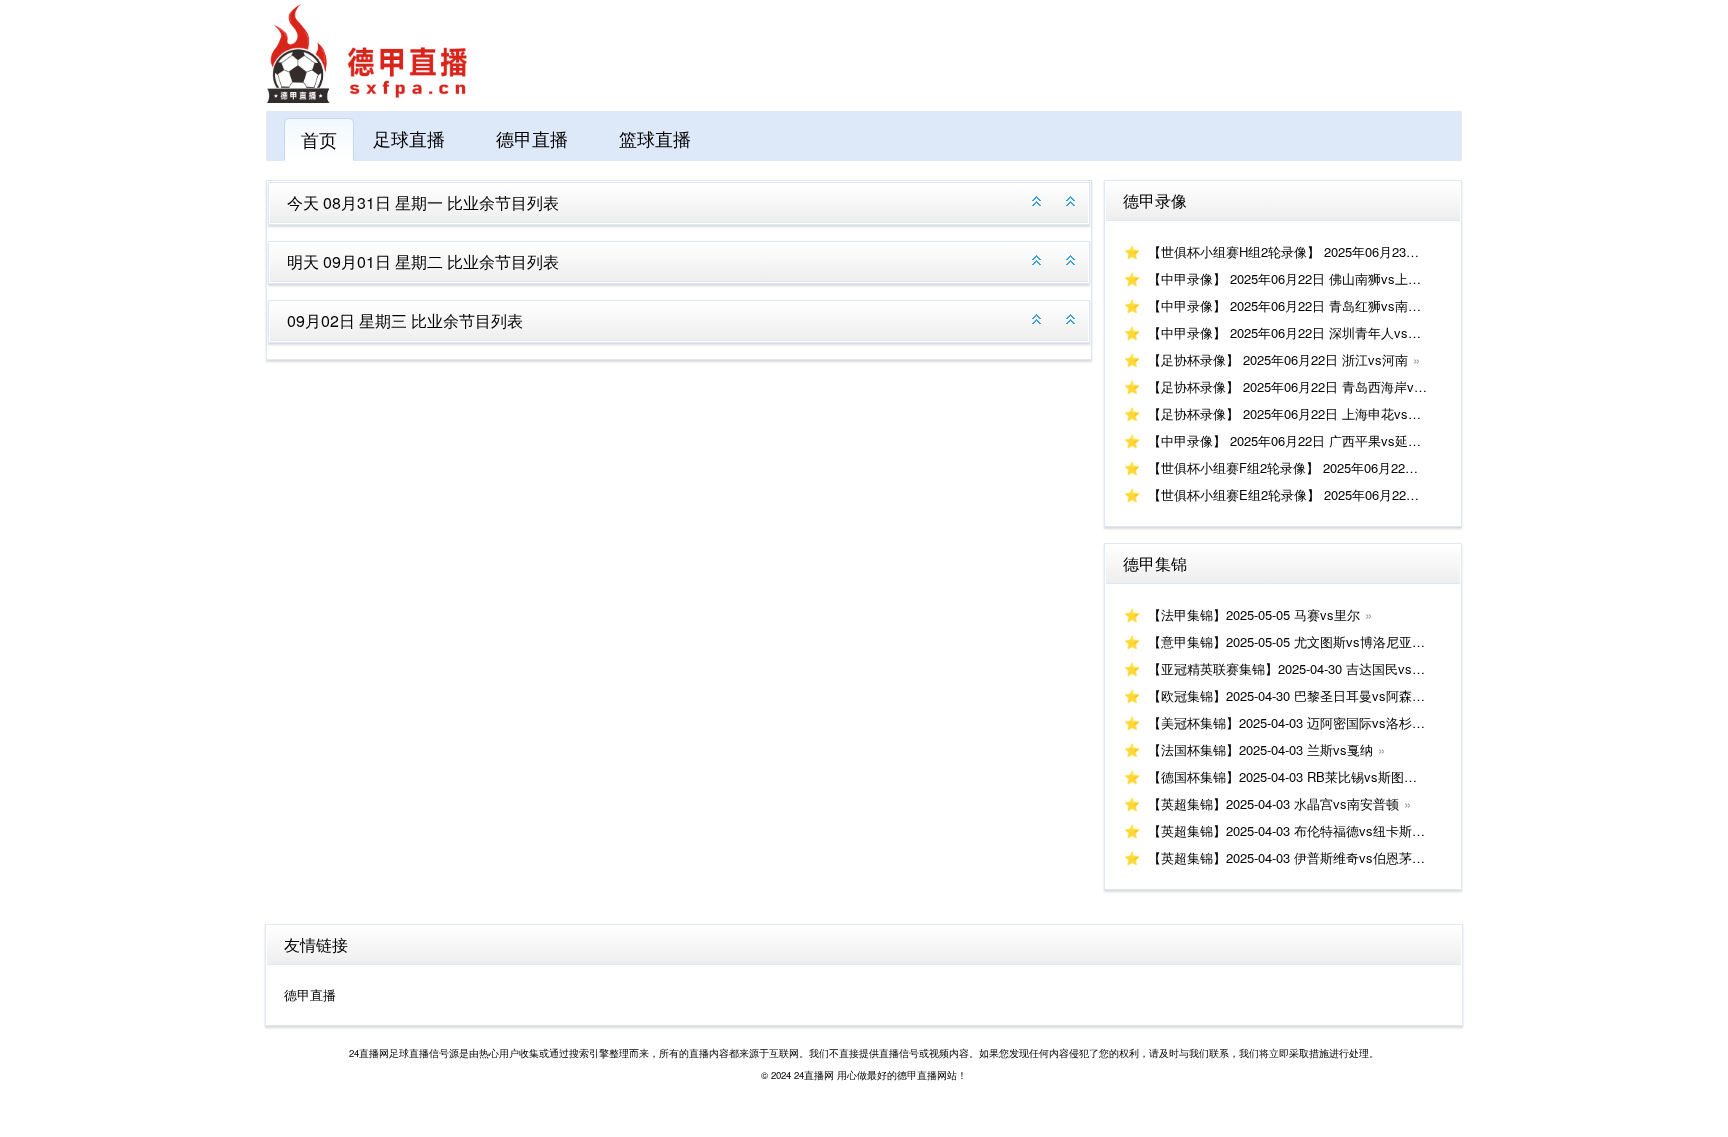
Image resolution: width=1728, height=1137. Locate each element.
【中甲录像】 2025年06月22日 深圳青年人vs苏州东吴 (1304, 332)
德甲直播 (532, 138)
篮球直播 (655, 138)
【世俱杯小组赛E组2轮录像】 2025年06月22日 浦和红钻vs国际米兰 (1344, 494)
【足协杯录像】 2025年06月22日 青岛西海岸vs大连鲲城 (1310, 386)
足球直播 (409, 138)
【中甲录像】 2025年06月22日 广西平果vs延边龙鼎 (1297, 440)
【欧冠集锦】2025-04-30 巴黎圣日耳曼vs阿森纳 (1286, 695)
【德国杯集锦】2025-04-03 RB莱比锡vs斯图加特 (1289, 776)
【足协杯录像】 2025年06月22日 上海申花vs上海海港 (1304, 413)
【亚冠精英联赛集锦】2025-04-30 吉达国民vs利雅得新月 (1312, 668)
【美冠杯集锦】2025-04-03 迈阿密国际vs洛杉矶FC (1295, 722)
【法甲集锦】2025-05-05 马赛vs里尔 (1254, 614)
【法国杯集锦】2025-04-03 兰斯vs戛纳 (1260, 749)
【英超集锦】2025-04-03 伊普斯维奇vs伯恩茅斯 (1286, 857)
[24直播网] (367, 97)
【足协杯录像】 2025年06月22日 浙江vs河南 (1278, 359)
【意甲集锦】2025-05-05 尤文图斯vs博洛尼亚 (1280, 641)
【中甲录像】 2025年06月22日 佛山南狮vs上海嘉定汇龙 (1310, 278)
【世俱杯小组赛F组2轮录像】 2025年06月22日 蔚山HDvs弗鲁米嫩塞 (1346, 467)
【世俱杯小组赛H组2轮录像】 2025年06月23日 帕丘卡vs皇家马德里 (1344, 251)
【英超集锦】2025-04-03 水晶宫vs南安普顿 (1273, 803)
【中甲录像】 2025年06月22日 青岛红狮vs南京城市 (1297, 305)
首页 (319, 139)
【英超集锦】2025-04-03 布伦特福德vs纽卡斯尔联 (1293, 830)
